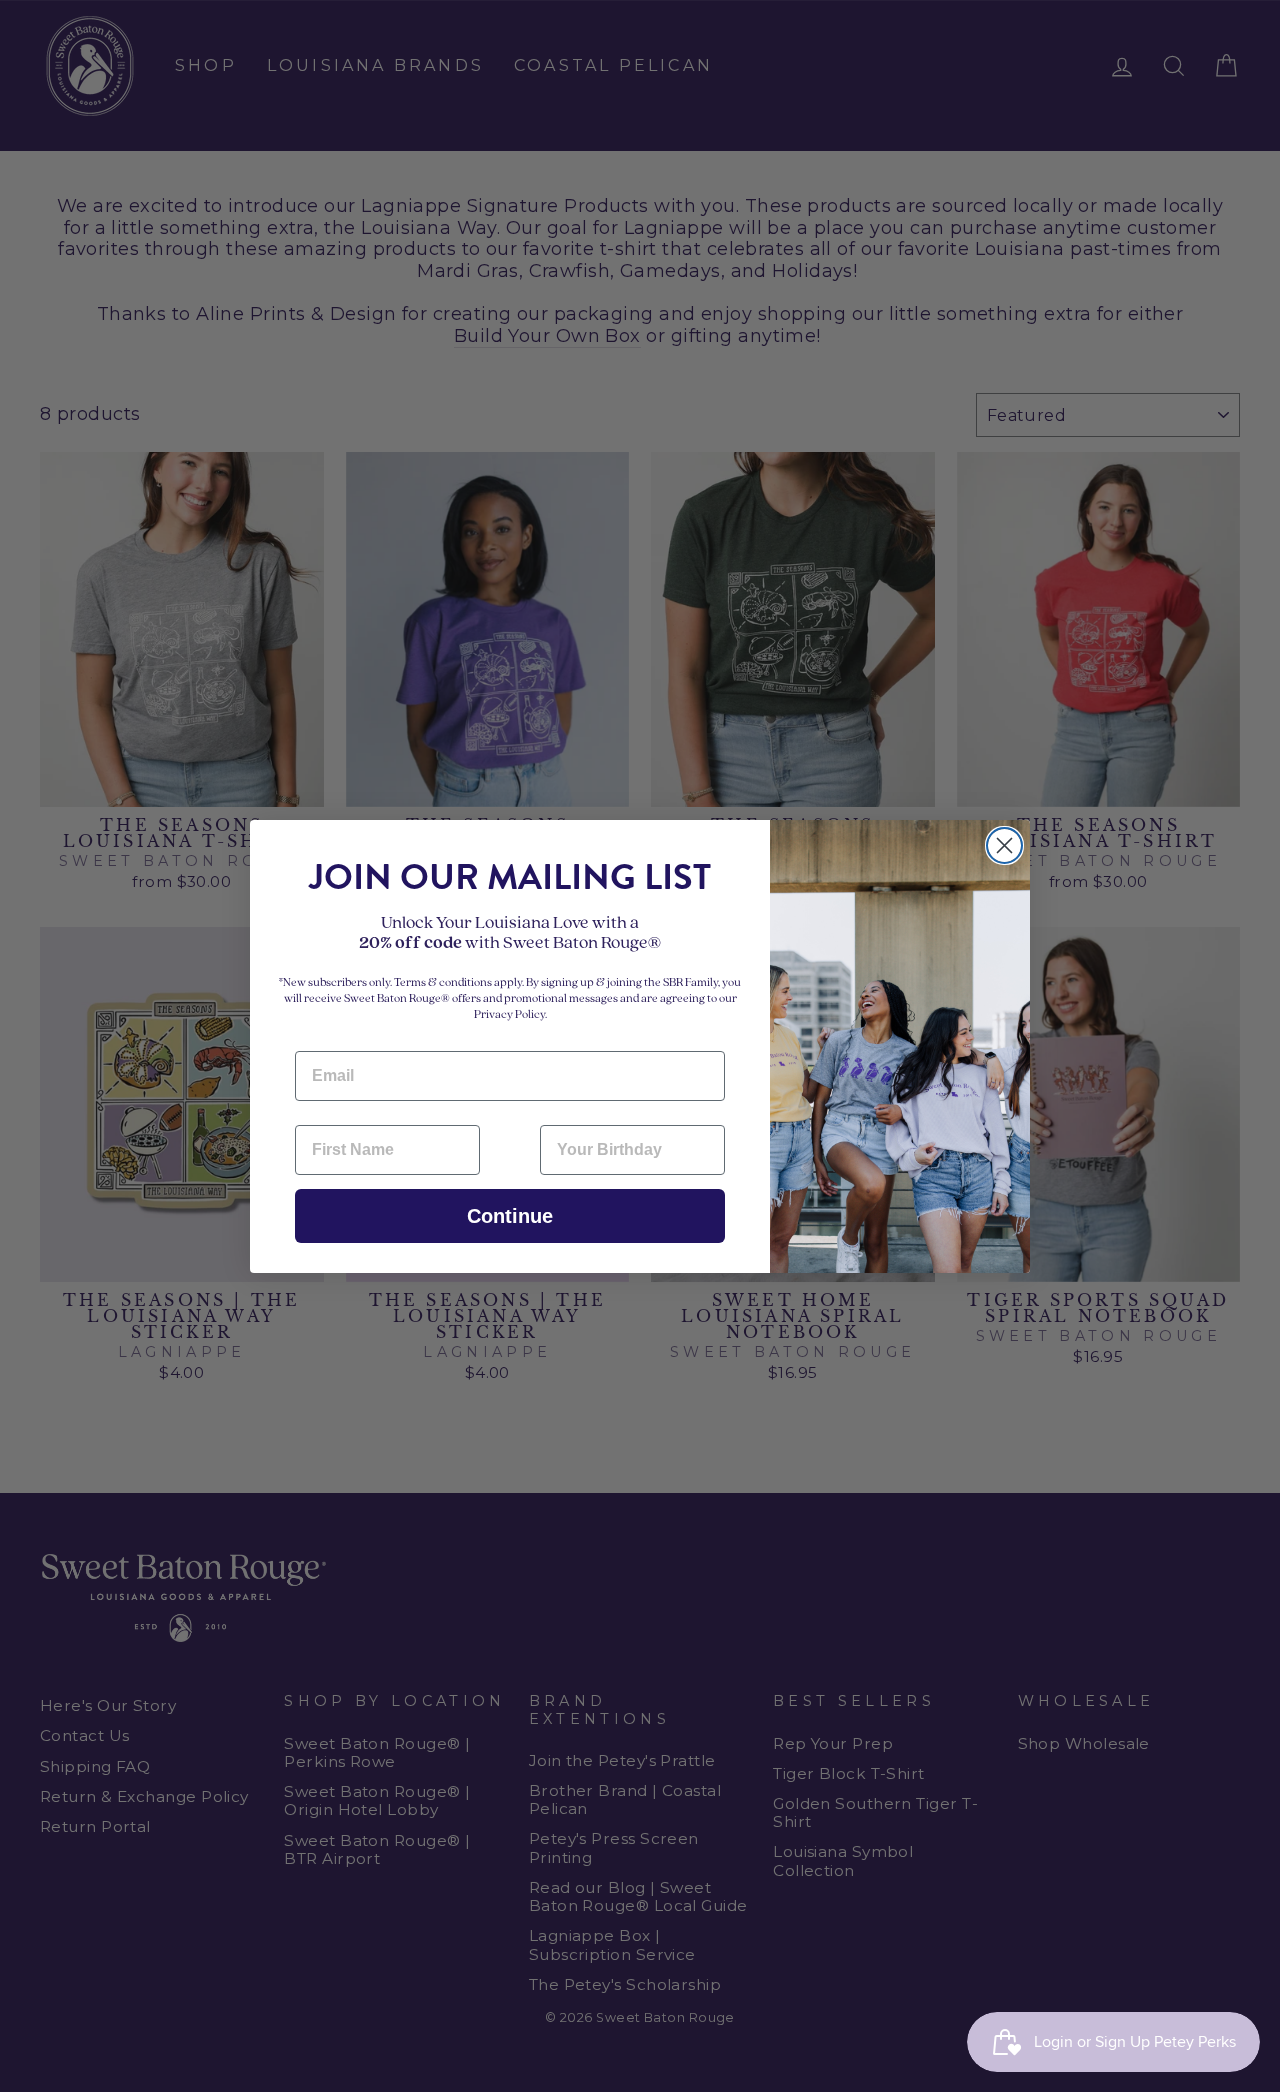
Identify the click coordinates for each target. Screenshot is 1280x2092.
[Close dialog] (1004, 845)
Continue (510, 1216)
